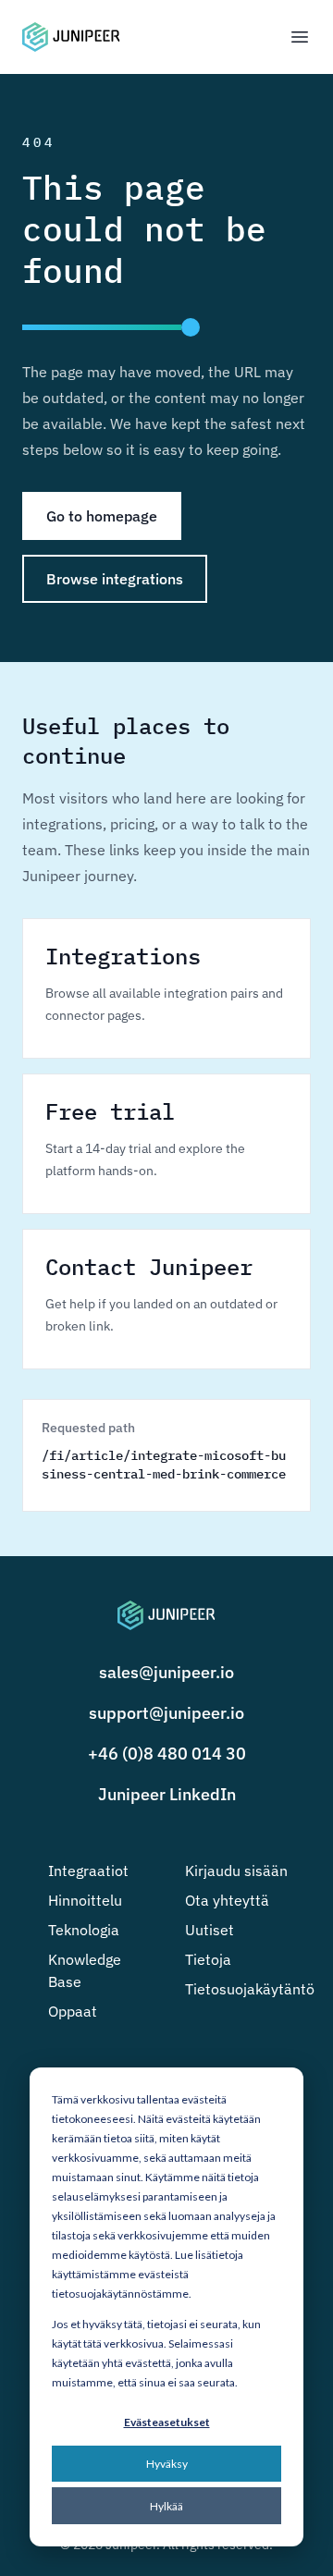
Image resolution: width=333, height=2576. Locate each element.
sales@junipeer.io (166, 1672)
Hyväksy (167, 2464)
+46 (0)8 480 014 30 (167, 1754)
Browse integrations (115, 579)
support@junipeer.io (166, 1713)
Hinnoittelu (85, 1900)
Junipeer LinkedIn (167, 1794)
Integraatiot (88, 1871)
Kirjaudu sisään (236, 1871)
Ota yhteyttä (227, 1900)
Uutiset (210, 1930)
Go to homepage (102, 516)
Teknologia (84, 1930)
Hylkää (166, 2506)
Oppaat (73, 2011)
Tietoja (208, 1959)
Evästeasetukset (167, 2422)
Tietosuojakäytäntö (250, 1989)
